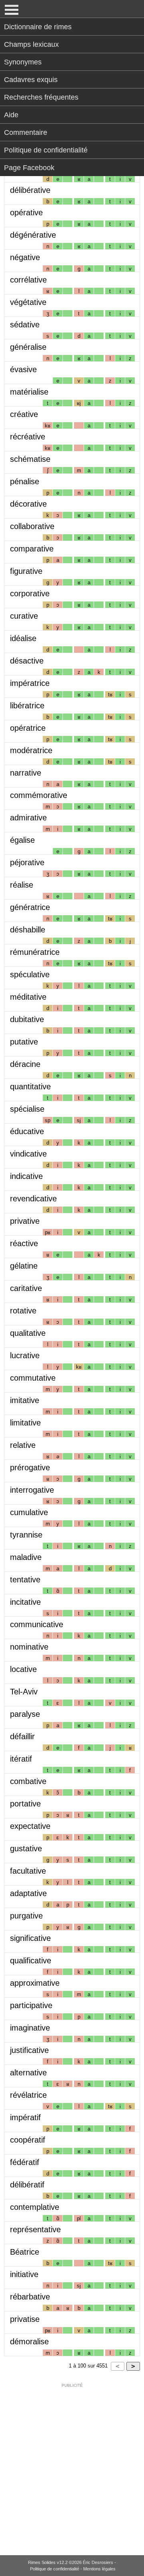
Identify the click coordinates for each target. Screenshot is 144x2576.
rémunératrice (35, 952)
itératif (21, 1759)
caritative (26, 1288)
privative (25, 1221)
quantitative (30, 1087)
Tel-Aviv (24, 1692)
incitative (25, 1602)
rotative (23, 1311)
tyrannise (26, 1535)
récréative (28, 437)
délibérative (30, 190)
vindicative (28, 1154)
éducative (27, 1131)
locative (23, 1669)
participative (31, 2005)
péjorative (27, 862)
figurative (26, 571)
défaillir (22, 1736)
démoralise (29, 2341)
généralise (28, 347)
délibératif (27, 2185)
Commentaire (26, 132)
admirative (28, 818)
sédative (25, 325)
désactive (27, 661)
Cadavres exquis (31, 80)
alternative (28, 2073)
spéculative (30, 974)
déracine (25, 1064)
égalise (22, 840)
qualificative (31, 1961)
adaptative (28, 1893)
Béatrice (25, 2252)
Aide (11, 115)
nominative (29, 1647)
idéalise (23, 638)
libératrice (27, 706)
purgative (26, 1916)
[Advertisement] (72, 2464)
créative (24, 414)
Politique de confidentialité (46, 150)
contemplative (35, 2207)
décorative (28, 504)
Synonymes (23, 62)
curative (24, 616)
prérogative (30, 1467)
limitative (25, 1423)
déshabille (28, 930)
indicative (26, 1176)
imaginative (30, 2028)
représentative (35, 2229)
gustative (26, 1848)
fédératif (25, 2162)
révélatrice (28, 2095)
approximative (35, 1983)
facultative (28, 1871)
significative (30, 1938)
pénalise (25, 481)
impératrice (30, 683)
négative (25, 257)
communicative (37, 1624)
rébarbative (30, 2297)
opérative (26, 212)
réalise (22, 885)
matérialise (29, 392)
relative (23, 1445)
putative (24, 1042)
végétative (28, 302)
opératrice (28, 728)
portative (25, 1804)
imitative (25, 1400)
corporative (30, 593)
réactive (24, 1243)
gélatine (24, 1266)
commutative (33, 1378)
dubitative (27, 1019)
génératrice (30, 907)
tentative (25, 1580)
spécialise (27, 1109)
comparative (32, 549)
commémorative (39, 795)
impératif (25, 2117)
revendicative (33, 1199)
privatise (25, 2319)
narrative (26, 773)
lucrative (25, 1355)
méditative (28, 997)
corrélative (28, 280)
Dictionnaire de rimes (38, 27)
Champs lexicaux (31, 44)
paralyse (25, 1714)
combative (28, 1781)
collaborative (32, 526)
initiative (24, 2274)
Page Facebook (29, 168)
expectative (30, 1826)
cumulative (29, 1512)
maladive (26, 1557)
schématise (30, 459)
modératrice (31, 750)
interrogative (32, 1490)
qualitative (28, 1333)
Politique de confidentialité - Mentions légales (73, 2569)
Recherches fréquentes (41, 97)
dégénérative (33, 235)
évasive (23, 369)
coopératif (28, 2140)
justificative (29, 2050)
